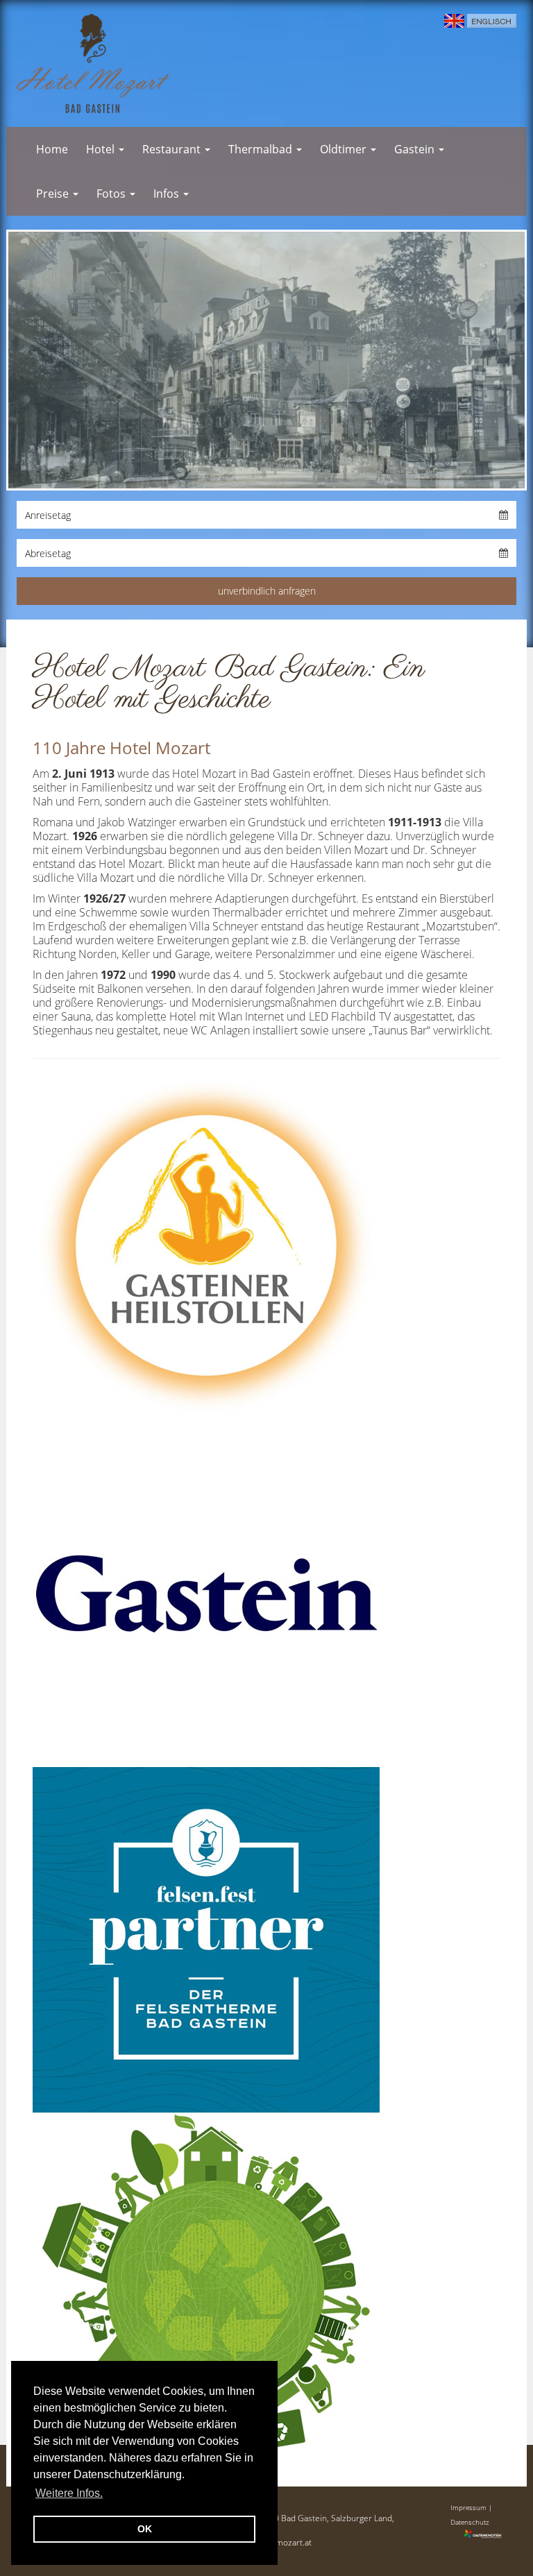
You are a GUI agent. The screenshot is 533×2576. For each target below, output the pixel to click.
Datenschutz (470, 2522)
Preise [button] (54, 194)
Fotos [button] (112, 194)
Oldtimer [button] (345, 149)
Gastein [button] (416, 149)
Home (52, 149)
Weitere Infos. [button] (69, 2493)
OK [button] (145, 2529)
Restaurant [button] (173, 149)
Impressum (468, 2507)
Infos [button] (168, 194)
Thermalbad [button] (262, 149)
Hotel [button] (102, 149)
